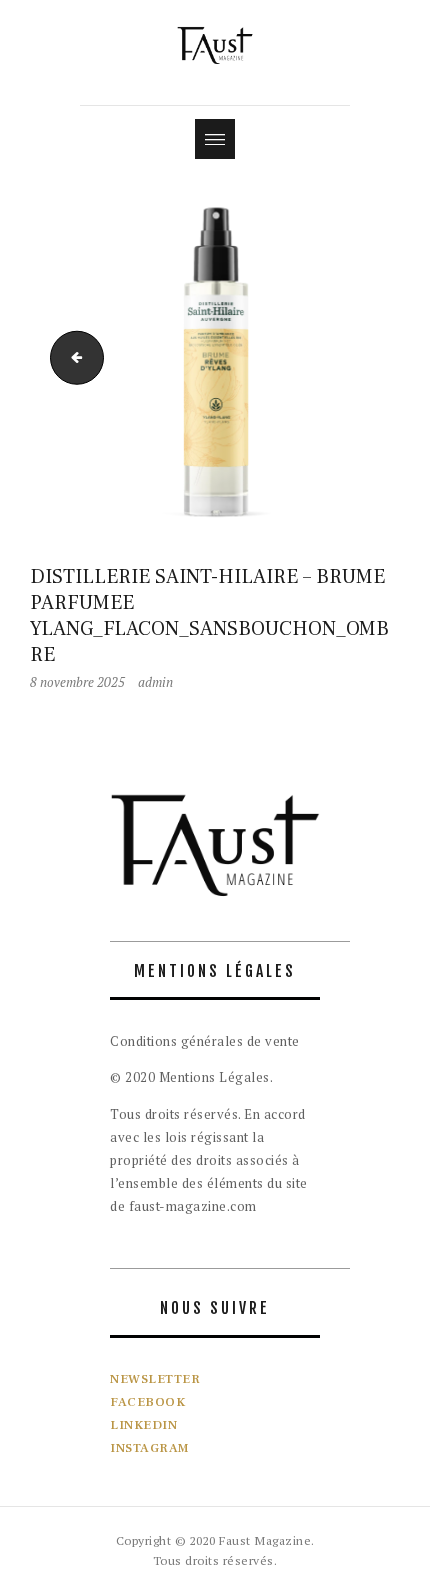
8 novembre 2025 (77, 682)
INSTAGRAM (150, 1448)
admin (155, 682)
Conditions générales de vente (205, 1041)
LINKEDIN (143, 1425)
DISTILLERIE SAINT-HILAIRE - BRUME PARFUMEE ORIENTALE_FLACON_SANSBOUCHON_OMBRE (71, 356)
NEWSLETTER (155, 1379)
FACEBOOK (147, 1402)
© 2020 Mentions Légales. (191, 1077)
